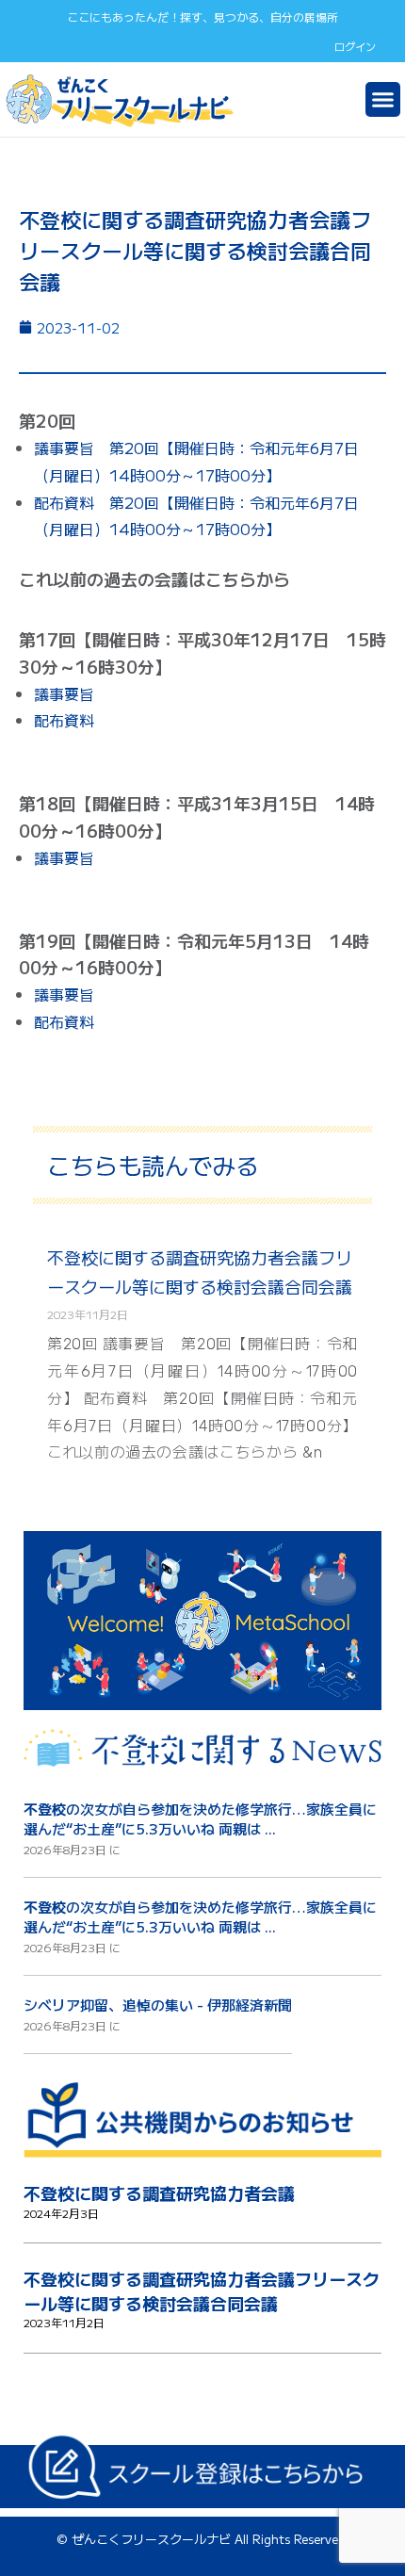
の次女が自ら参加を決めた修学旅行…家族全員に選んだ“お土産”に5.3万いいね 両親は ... (200, 1818)
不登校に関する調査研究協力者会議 (159, 2193)
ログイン (355, 46)
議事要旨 (64, 693)
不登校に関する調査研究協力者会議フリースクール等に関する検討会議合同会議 (202, 2291)
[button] (383, 100)
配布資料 (64, 720)
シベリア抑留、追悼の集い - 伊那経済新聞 (158, 2005)
